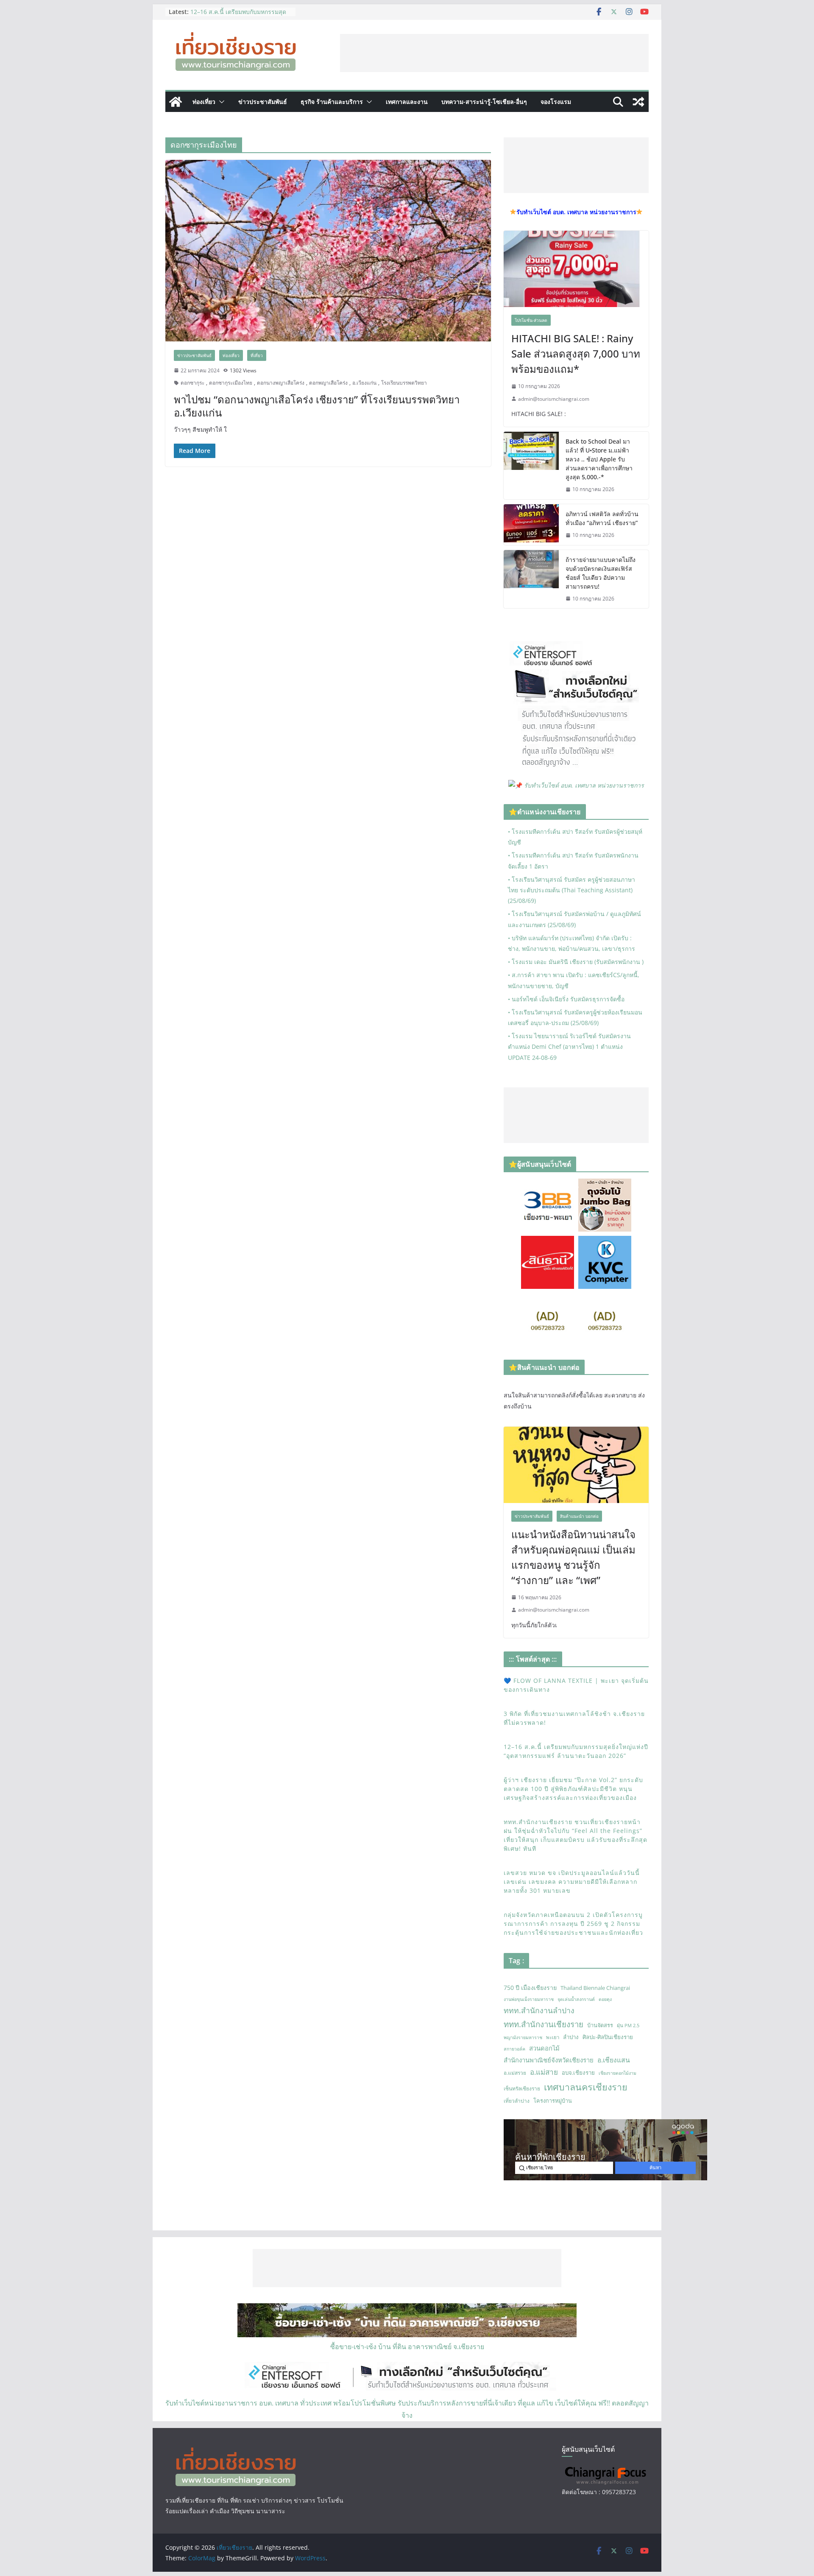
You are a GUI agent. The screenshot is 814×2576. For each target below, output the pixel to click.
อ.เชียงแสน (614, 2060)
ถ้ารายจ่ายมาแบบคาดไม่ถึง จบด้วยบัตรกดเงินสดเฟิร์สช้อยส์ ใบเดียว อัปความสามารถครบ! (601, 573)
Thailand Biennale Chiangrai (595, 1988)
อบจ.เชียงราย (578, 2073)
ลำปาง (571, 2037)
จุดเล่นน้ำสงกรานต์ (576, 1999)
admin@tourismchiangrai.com (554, 399)
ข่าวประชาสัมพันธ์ (263, 102)
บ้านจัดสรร (600, 2025)
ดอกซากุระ (192, 383)
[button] (220, 102)
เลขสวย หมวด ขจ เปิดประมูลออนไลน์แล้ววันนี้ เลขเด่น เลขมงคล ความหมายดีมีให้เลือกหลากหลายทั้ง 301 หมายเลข (572, 1882)
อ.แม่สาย (544, 2072)
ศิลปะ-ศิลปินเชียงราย (608, 2037)
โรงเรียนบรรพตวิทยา (404, 383)
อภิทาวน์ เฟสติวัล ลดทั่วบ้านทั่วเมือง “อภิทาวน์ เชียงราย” (602, 518)
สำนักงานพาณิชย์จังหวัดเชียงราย (549, 2060)
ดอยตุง (605, 1999)
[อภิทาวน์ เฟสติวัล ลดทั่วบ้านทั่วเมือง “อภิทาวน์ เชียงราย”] (531, 525)
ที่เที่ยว (257, 355)
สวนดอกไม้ (544, 2048)
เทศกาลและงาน (407, 102)
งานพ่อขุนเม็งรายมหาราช (529, 1999)
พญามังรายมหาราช (523, 2037)
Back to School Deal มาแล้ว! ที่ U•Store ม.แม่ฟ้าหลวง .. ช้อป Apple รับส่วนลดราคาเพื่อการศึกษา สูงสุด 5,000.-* (599, 459)
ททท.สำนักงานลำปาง (539, 2010)
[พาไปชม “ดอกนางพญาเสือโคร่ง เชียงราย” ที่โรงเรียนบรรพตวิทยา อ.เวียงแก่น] (328, 250)
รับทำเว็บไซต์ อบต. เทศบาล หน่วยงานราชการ (584, 785)
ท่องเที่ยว (204, 102)
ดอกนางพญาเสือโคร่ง (281, 383)
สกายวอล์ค (514, 2049)
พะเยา (553, 2037)
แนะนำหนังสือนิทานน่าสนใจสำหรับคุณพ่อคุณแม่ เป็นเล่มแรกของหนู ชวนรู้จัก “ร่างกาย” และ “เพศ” (573, 1557)
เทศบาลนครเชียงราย (586, 2087)
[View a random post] (638, 102)
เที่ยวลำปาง (517, 2101)
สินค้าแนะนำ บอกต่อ (579, 1516)
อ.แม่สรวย (515, 2073)
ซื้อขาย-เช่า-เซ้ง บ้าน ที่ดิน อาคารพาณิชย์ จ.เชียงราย (407, 2347)
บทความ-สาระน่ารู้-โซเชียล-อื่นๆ (484, 102)
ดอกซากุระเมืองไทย (231, 383)
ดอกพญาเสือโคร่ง (328, 383)
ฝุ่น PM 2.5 (628, 2025)
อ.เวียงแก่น (364, 383)
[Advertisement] (494, 53)
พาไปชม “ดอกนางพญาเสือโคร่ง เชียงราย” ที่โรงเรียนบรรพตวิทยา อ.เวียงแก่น (317, 406)
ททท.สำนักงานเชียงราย (544, 2024)
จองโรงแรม (556, 102)
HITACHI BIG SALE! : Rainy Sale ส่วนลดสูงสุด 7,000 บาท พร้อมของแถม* (576, 353)
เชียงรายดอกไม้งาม (617, 2073)
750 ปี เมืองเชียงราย (530, 1988)
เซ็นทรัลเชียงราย (522, 2088)
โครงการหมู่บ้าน (553, 2101)
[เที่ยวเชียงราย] (176, 102)
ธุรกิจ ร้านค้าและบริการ (332, 102)
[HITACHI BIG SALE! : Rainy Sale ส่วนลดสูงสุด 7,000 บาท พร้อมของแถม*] (576, 269)
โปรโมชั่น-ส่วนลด (531, 320)
